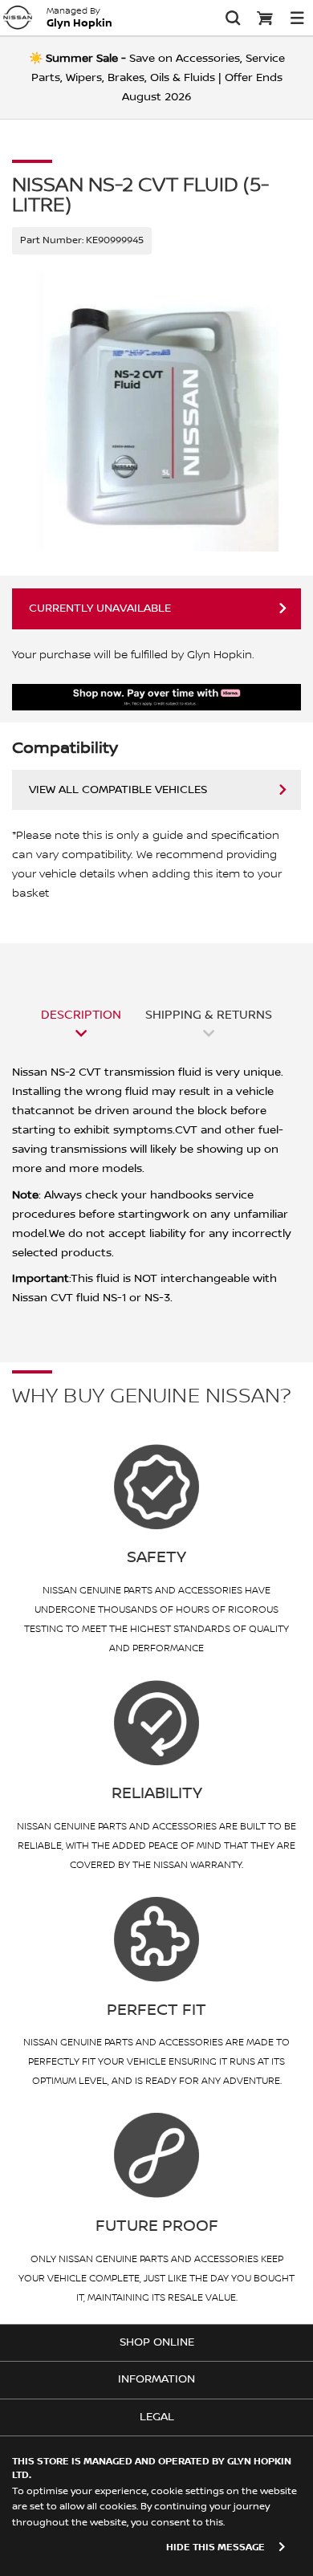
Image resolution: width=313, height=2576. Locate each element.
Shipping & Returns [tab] (209, 1015)
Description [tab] (81, 1015)
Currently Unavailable (100, 608)
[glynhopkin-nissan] (18, 18)
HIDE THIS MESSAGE (215, 2548)
